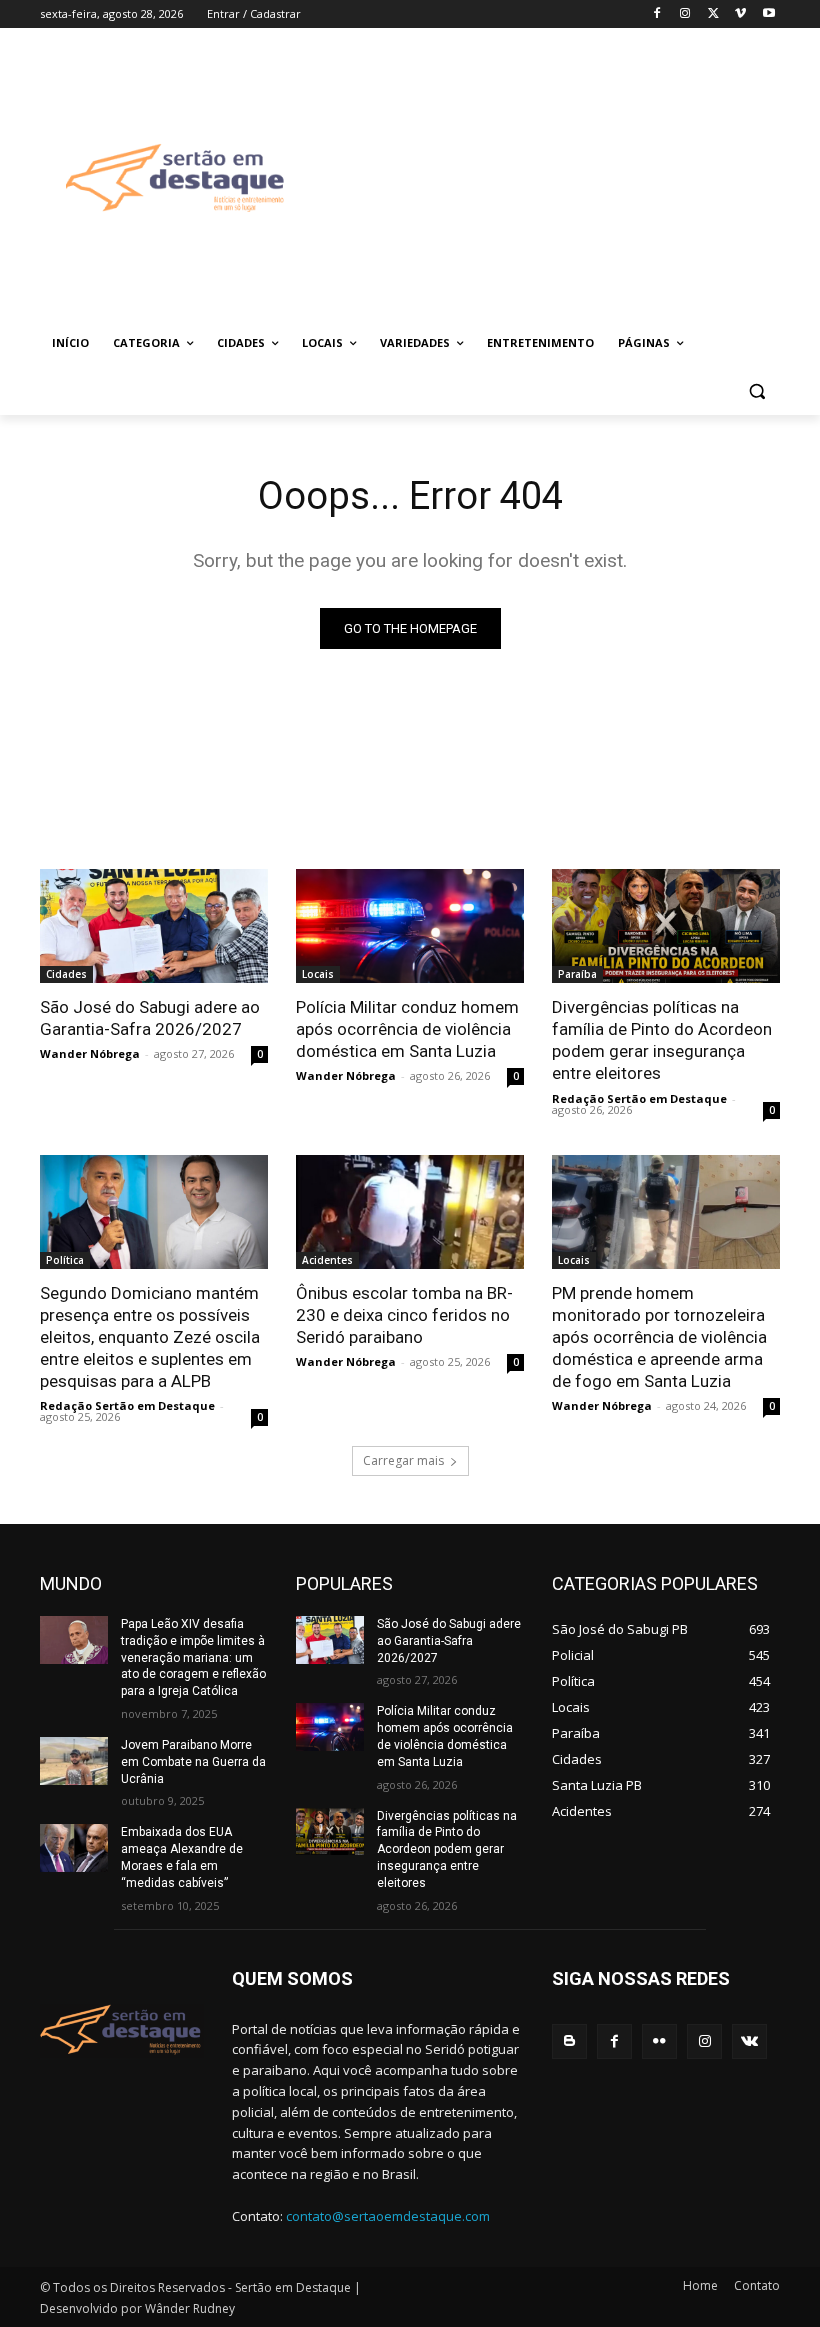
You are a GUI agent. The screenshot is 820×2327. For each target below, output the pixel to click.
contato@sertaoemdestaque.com (388, 2216)
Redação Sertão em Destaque (639, 1098)
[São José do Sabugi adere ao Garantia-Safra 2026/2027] (154, 926)
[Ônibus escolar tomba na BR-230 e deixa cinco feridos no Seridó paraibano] (410, 1212)
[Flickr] (659, 2041)
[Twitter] (713, 14)
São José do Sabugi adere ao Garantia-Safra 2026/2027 (150, 1018)
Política (65, 1260)
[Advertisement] (566, 177)
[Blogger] (569, 2041)
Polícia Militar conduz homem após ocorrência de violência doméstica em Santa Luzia (407, 1029)
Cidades (66, 974)
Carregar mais (403, 1460)
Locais (318, 974)
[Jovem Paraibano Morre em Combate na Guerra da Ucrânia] (74, 1761)
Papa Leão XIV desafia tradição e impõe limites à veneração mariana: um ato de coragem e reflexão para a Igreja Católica (193, 1657)
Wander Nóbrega (90, 1053)
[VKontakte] (749, 2041)
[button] (756, 391)
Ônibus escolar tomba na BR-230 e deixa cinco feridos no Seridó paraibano (404, 1315)
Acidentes (327, 1260)
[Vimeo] (740, 14)
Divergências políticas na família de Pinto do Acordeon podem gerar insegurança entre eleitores (662, 1040)
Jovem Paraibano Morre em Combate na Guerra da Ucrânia (193, 1762)
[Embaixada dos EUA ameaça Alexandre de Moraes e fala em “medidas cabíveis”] (74, 1848)
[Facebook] (657, 14)
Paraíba (577, 974)
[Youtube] (768, 14)
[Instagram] (685, 14)
